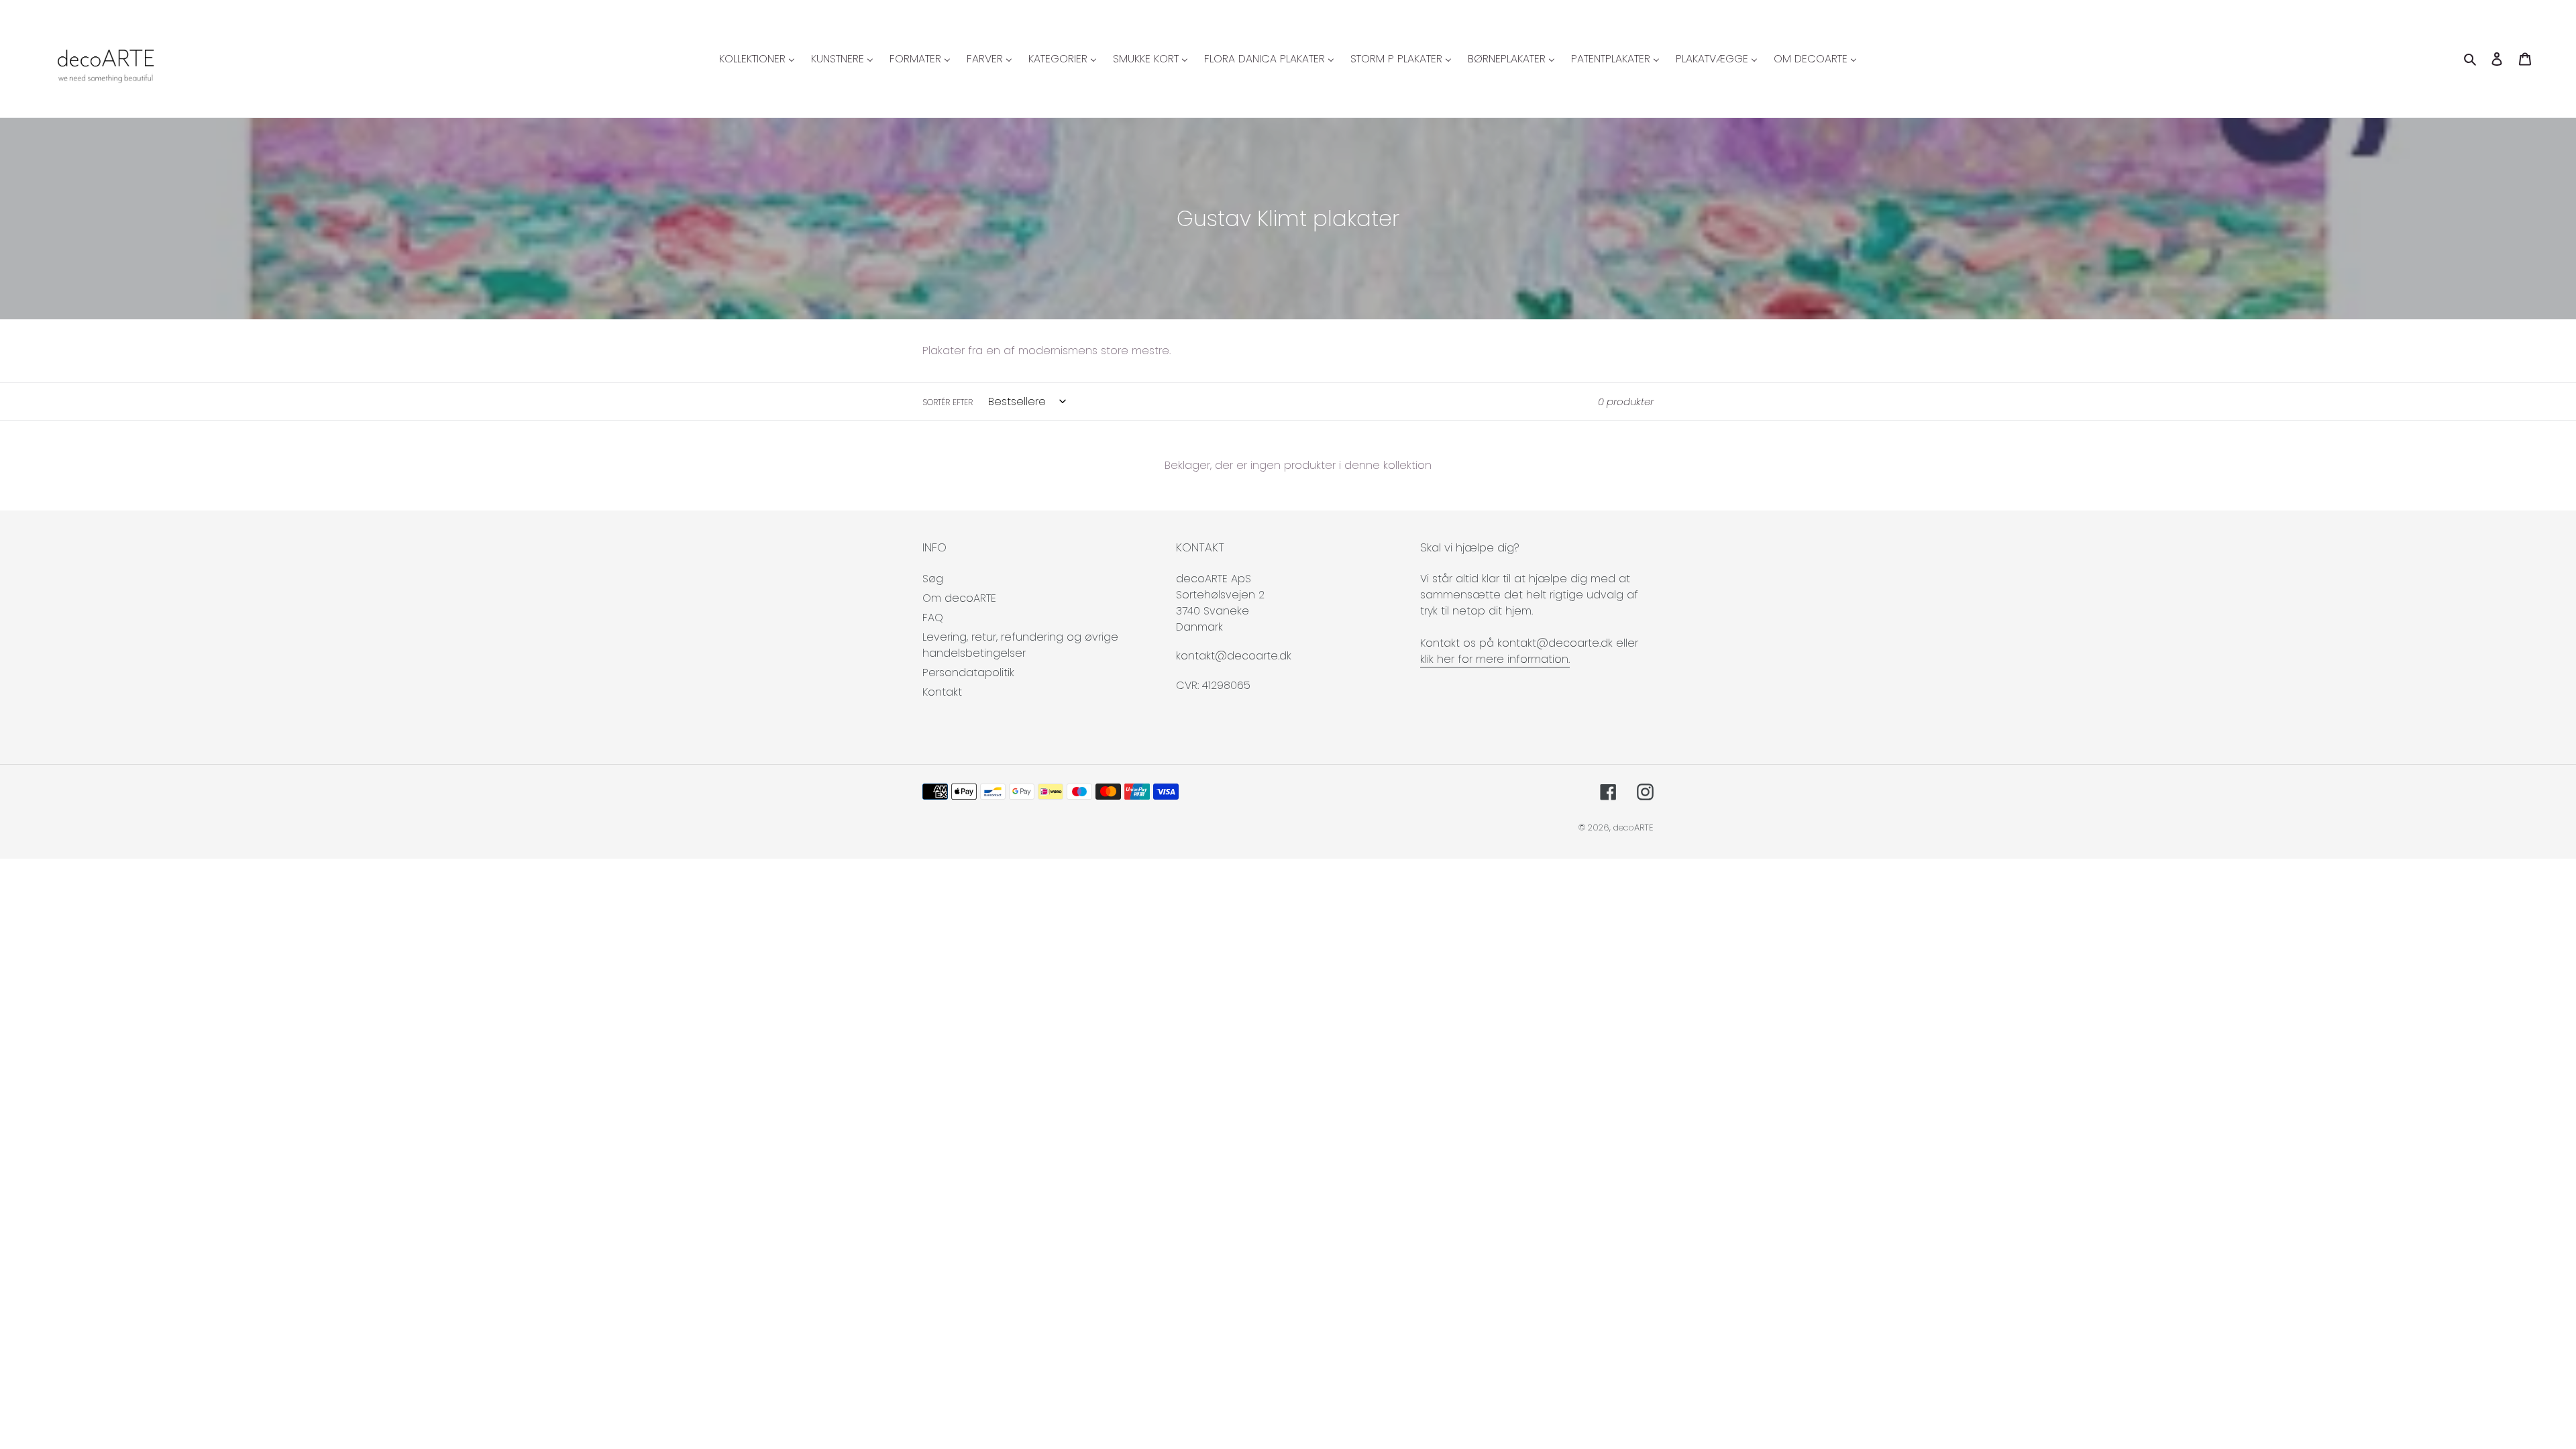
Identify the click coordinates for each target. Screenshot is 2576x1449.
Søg (933, 579)
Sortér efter (948, 402)
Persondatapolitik (968, 673)
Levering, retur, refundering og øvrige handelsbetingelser (1020, 645)
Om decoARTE (959, 598)
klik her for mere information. (1495, 659)
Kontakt (942, 692)
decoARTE (1633, 827)
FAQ (933, 618)
